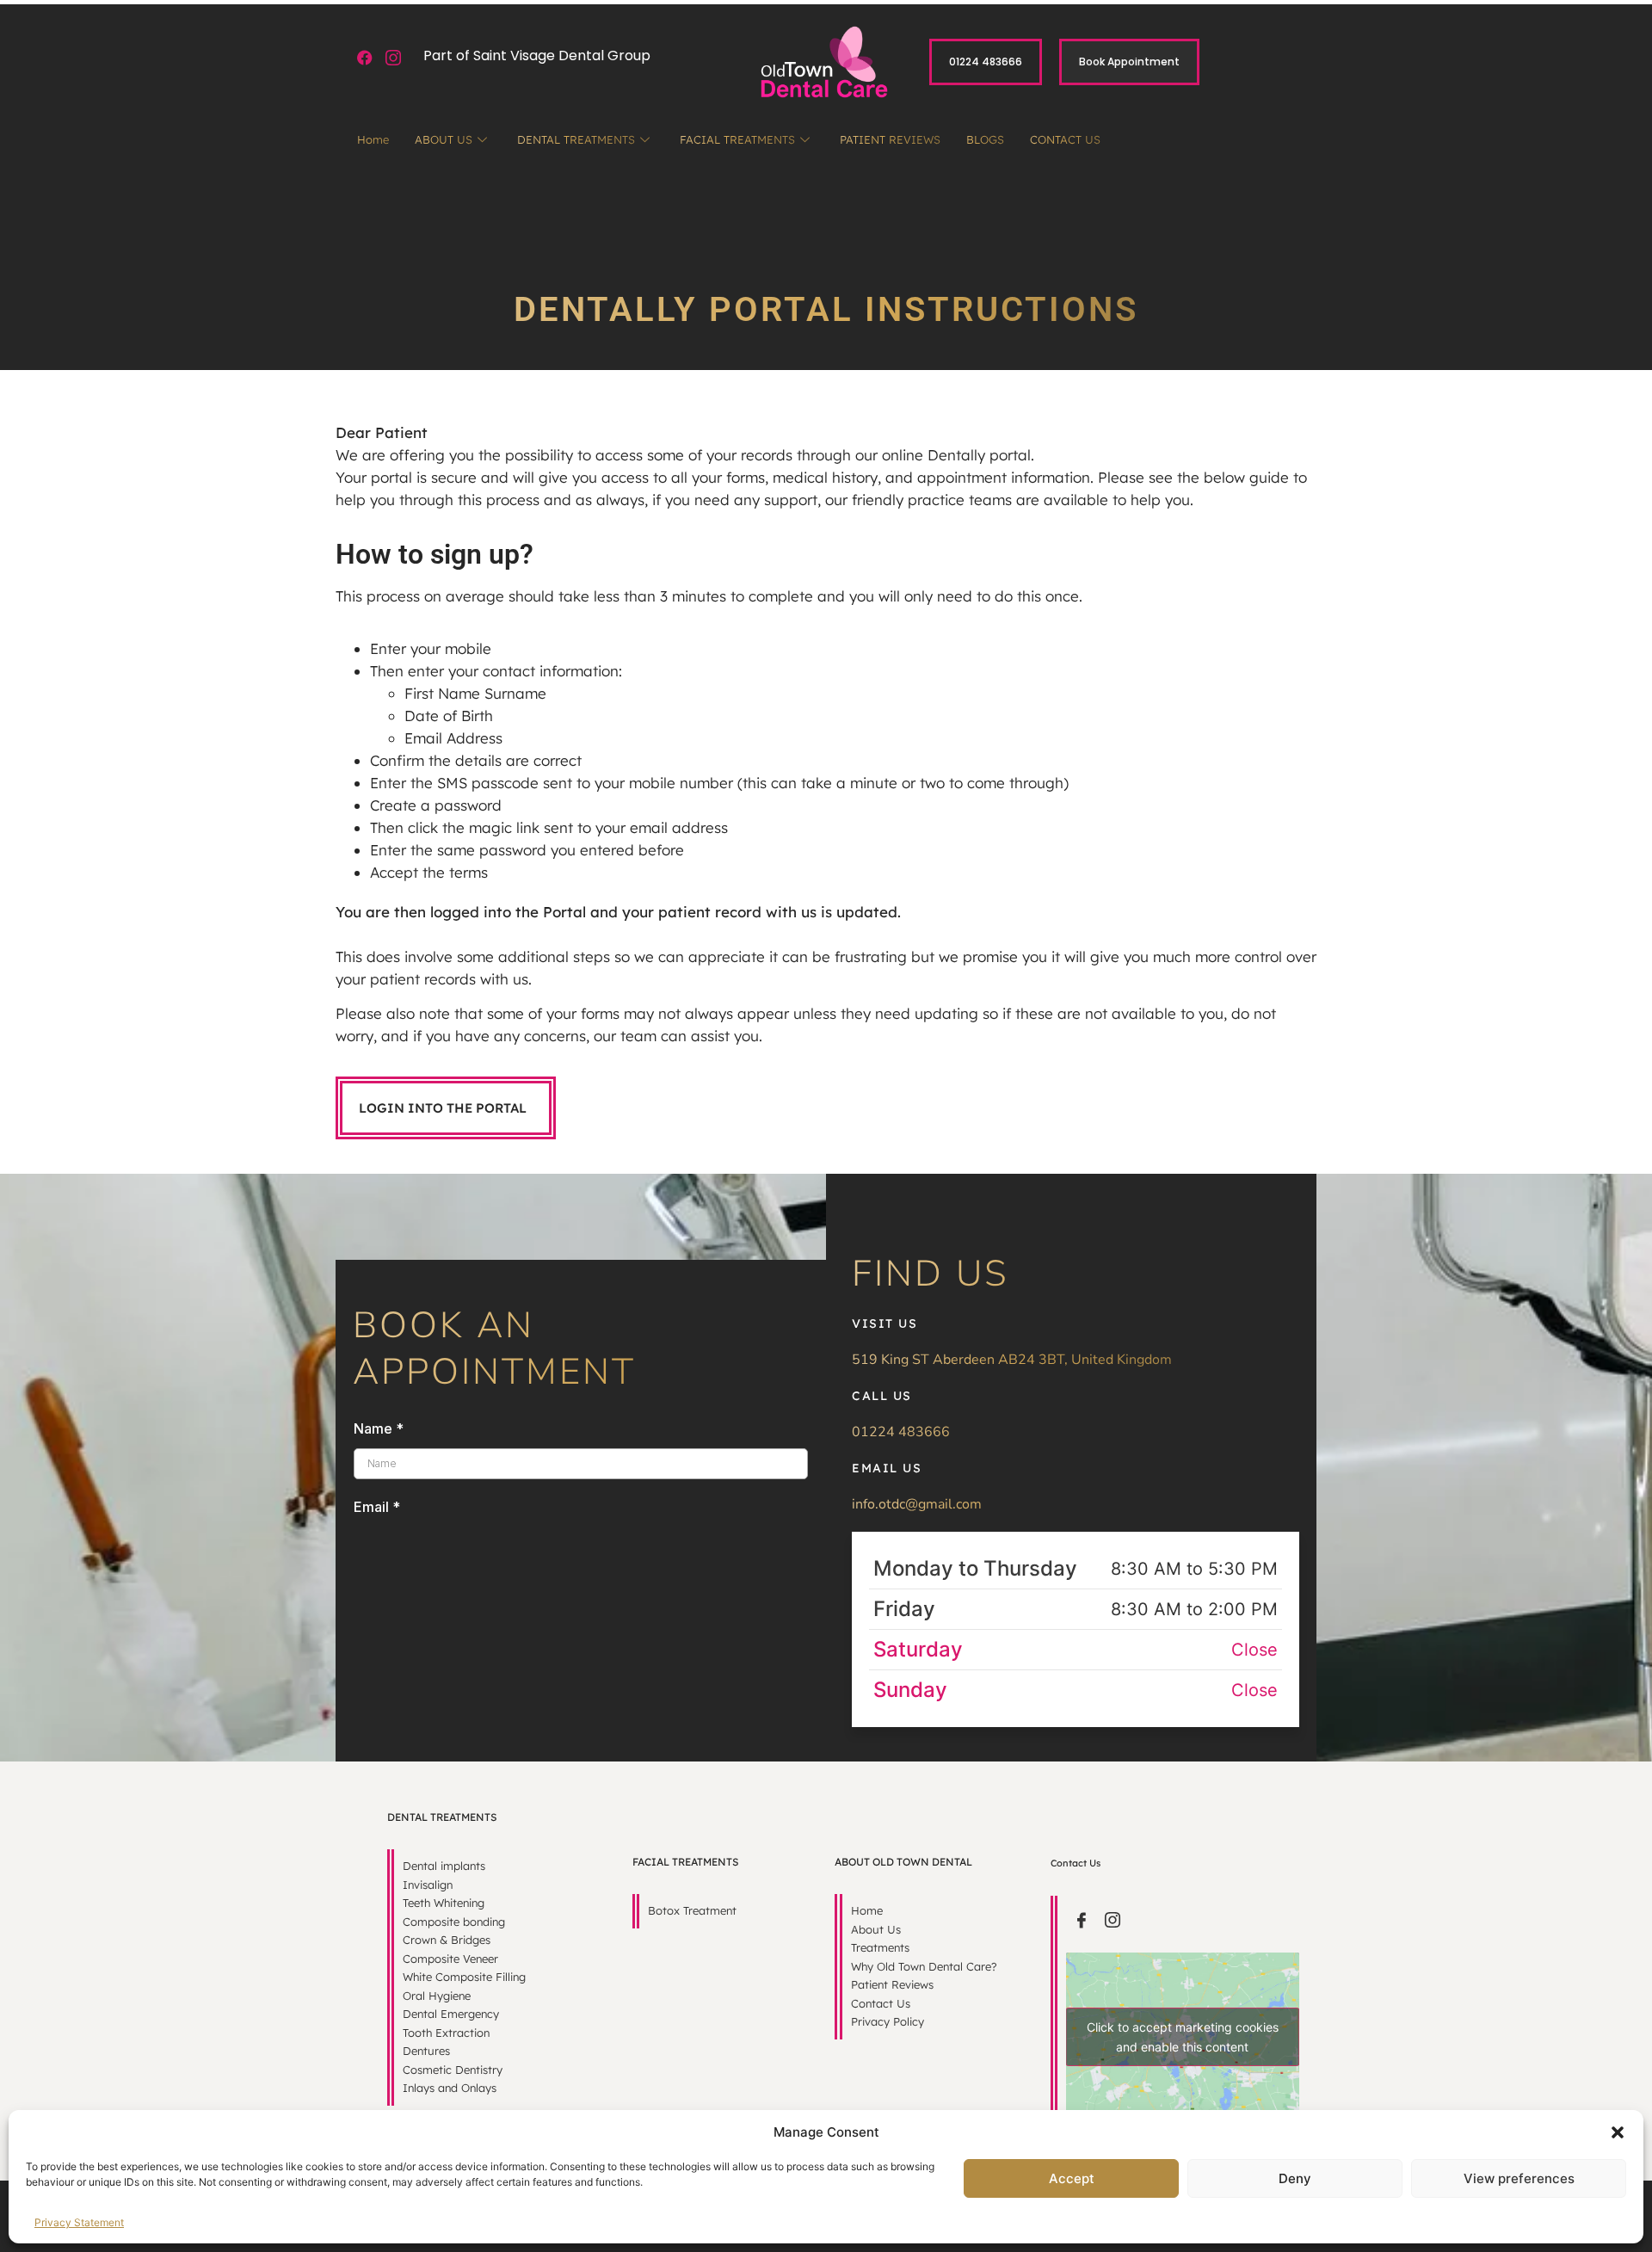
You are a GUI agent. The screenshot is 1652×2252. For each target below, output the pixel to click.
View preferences (1519, 2178)
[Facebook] (365, 58)
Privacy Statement (79, 2222)
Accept (1072, 2178)
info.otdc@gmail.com (917, 1504)
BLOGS (985, 139)
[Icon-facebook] (1082, 1920)
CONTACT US (1065, 139)
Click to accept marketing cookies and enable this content (1183, 2037)
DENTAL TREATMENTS (576, 139)
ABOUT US (444, 139)
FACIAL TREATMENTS (737, 139)
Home (373, 139)
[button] (1618, 2132)
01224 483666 (901, 1432)
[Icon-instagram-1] (394, 58)
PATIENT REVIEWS (890, 139)
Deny (1295, 2178)
